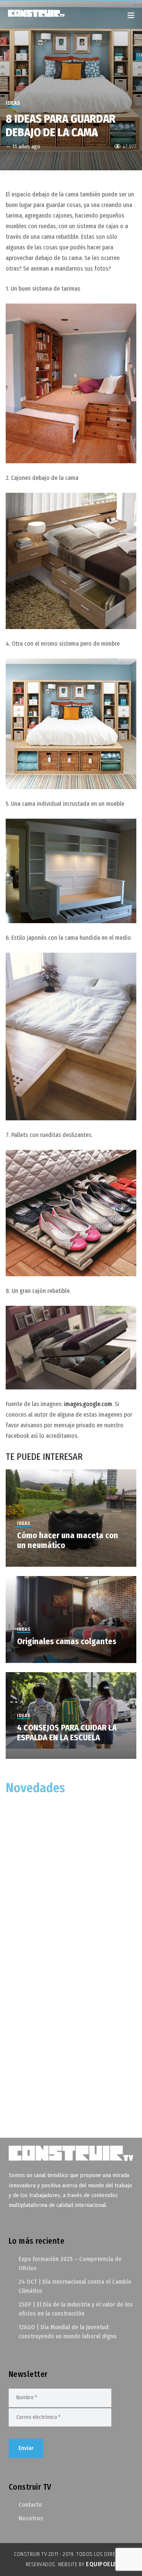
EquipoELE (101, 2564)
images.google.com (88, 1404)
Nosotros (31, 2518)
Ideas (13, 103)
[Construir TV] (44, 13)
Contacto (30, 2505)
